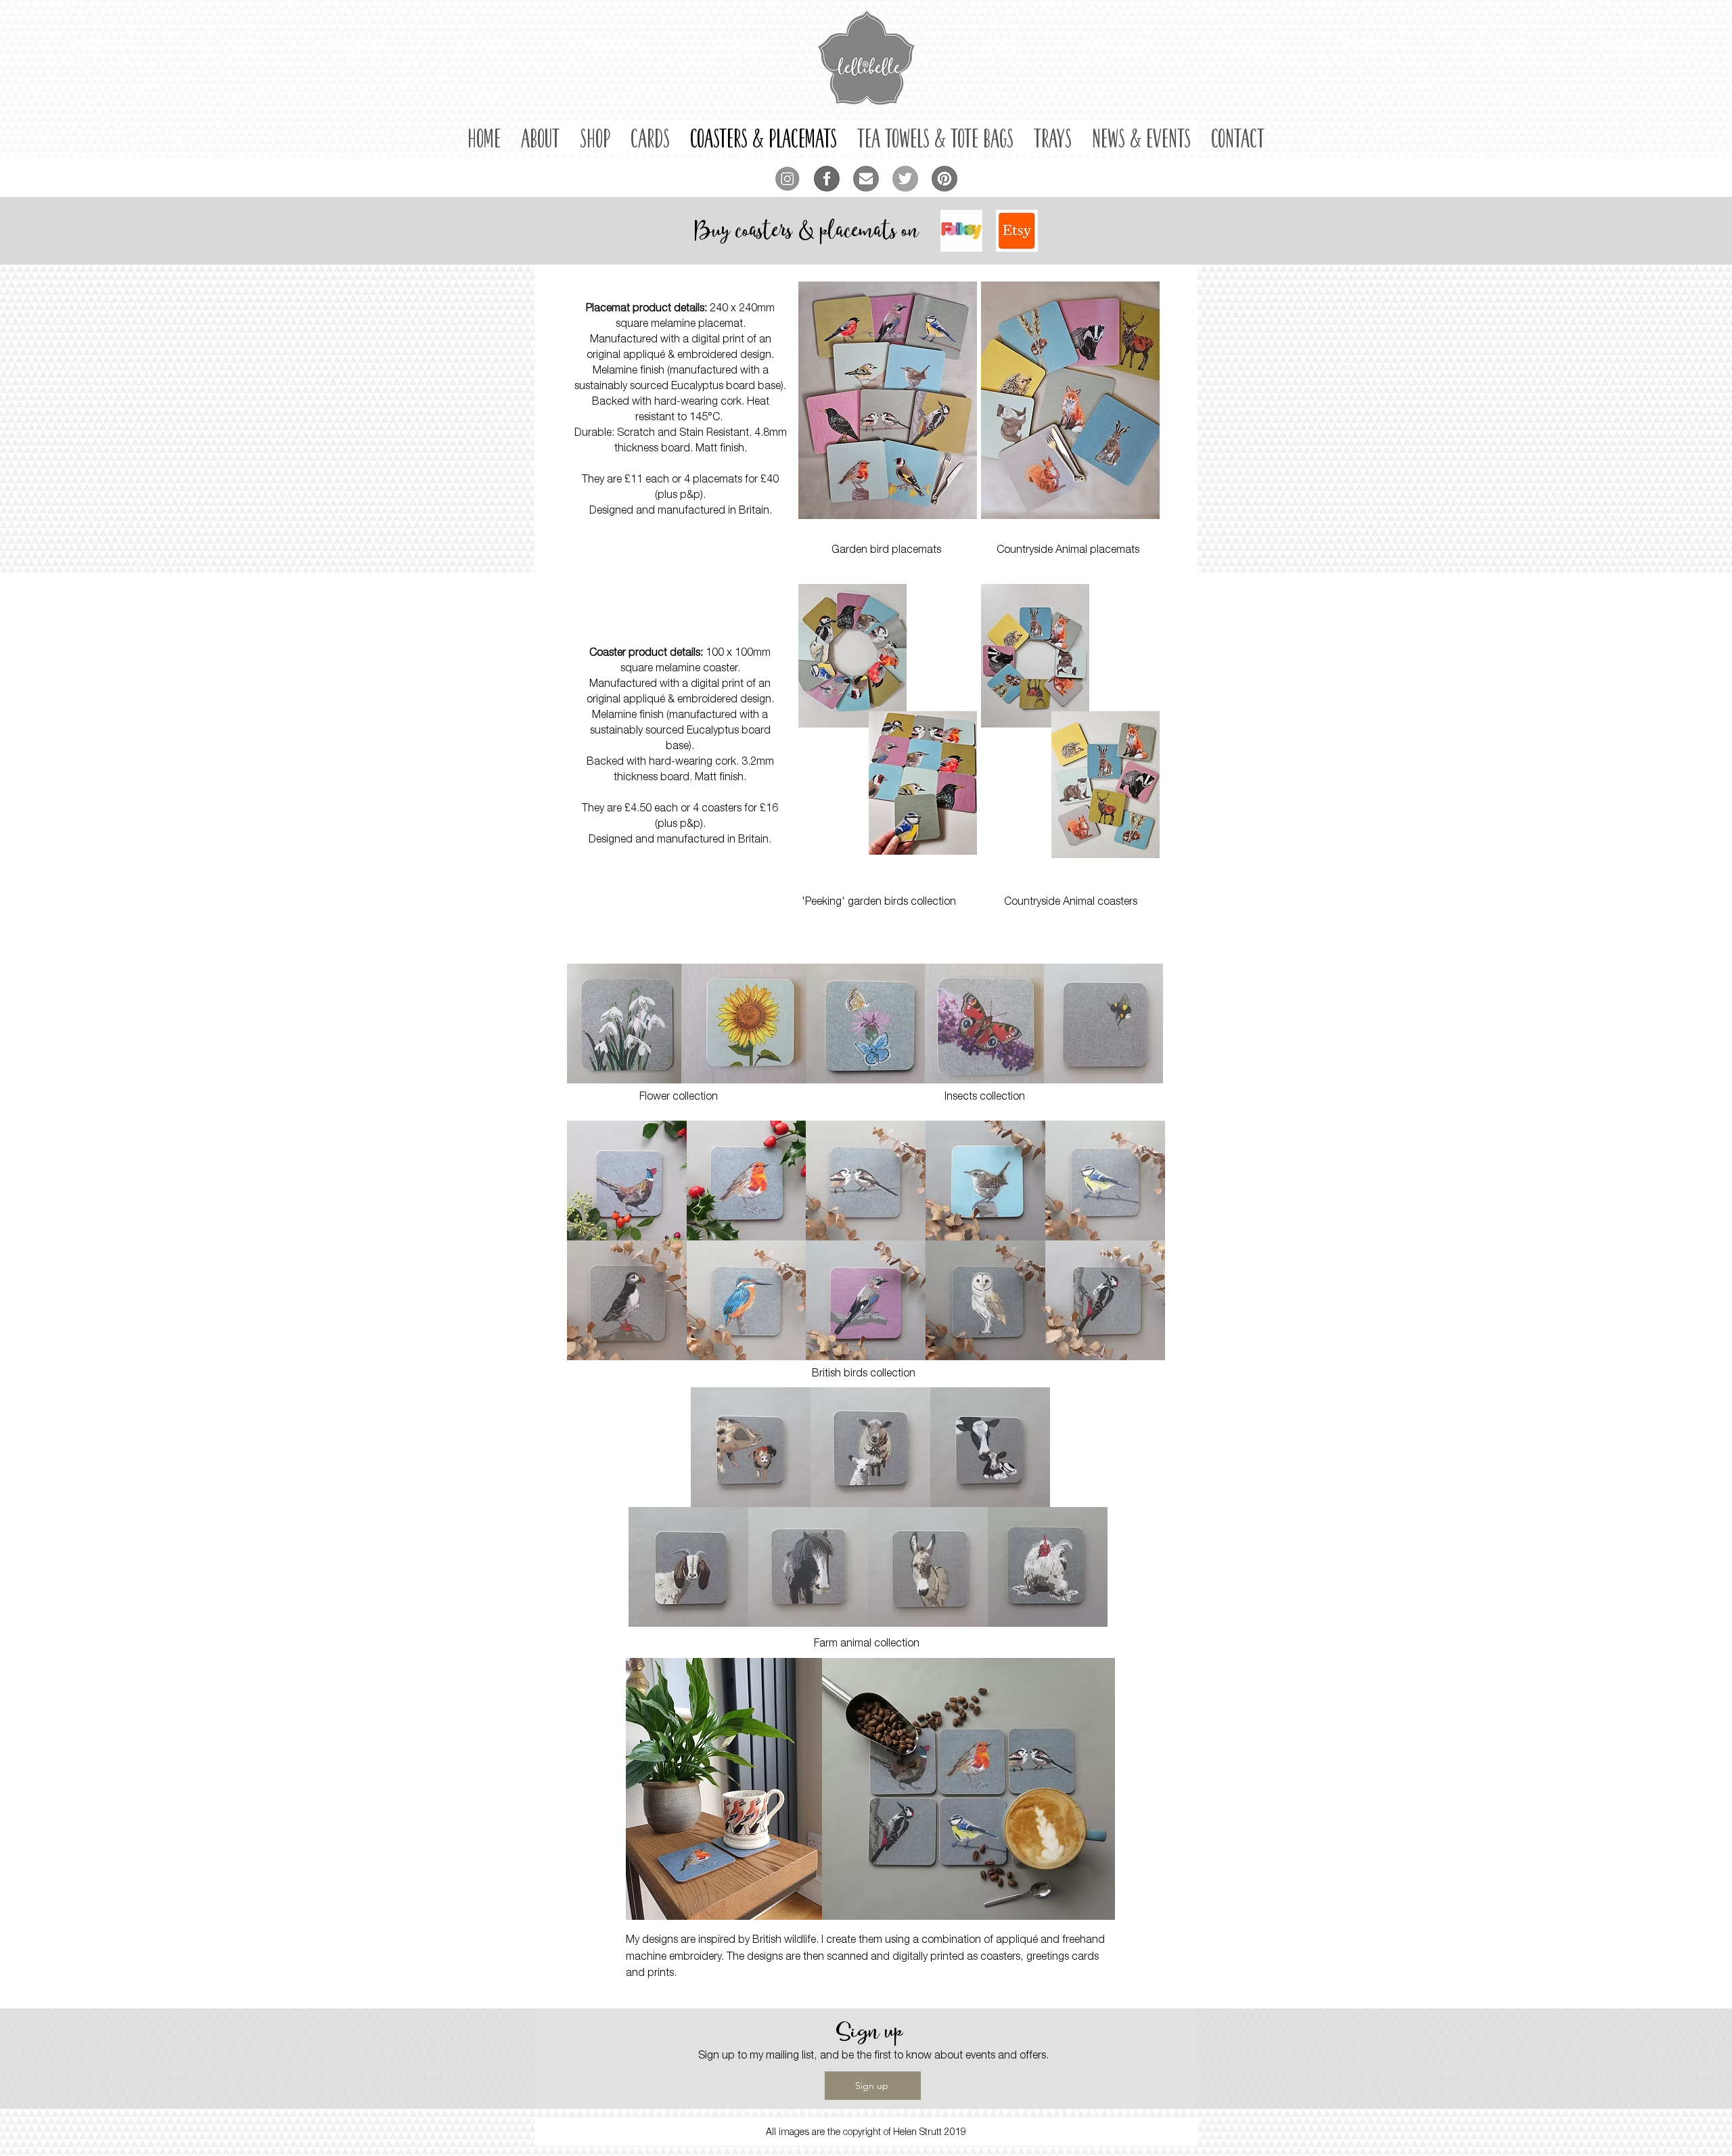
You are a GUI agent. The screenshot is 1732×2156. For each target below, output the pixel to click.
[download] (961, 231)
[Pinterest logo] (944, 179)
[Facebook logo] (827, 179)
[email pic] (866, 179)
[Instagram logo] (788, 179)
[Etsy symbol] (1017, 231)
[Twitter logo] (905, 179)
